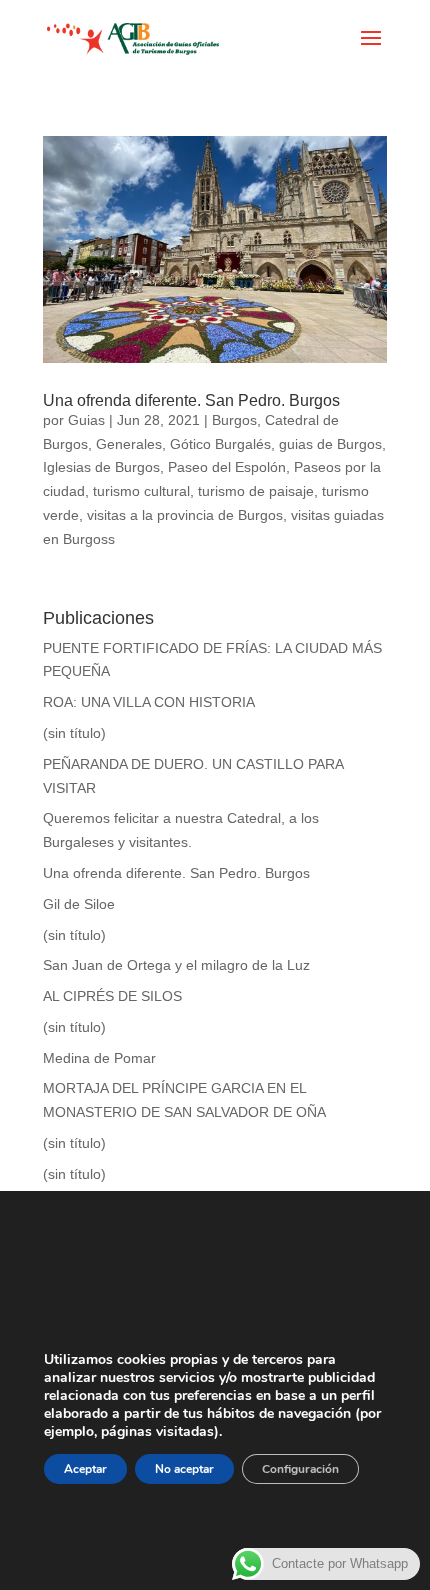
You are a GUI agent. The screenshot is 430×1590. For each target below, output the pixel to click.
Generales (129, 444)
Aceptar (85, 1469)
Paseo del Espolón (227, 467)
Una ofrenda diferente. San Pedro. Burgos (191, 400)
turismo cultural (141, 491)
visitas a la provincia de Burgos (185, 515)
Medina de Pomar (99, 1058)
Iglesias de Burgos (101, 467)
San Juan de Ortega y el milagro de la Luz (176, 965)
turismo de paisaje (256, 491)
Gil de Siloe (79, 904)
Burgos (234, 420)
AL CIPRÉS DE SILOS (112, 996)
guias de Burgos (330, 444)
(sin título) (74, 733)
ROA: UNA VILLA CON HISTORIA (149, 702)
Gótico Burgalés (220, 444)
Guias (86, 420)
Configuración (300, 1469)
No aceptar (184, 1469)
